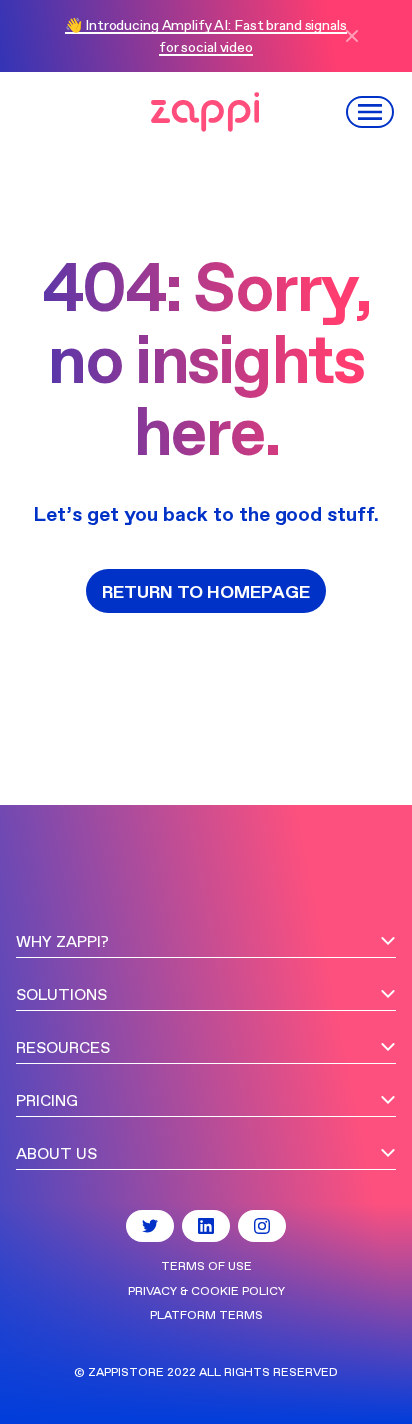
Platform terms (206, 1316)
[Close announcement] (360, 36)
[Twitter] (150, 1226)
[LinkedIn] (206, 1226)
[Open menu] (371, 112)
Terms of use (206, 1267)
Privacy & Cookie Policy (206, 1292)
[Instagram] (262, 1226)
